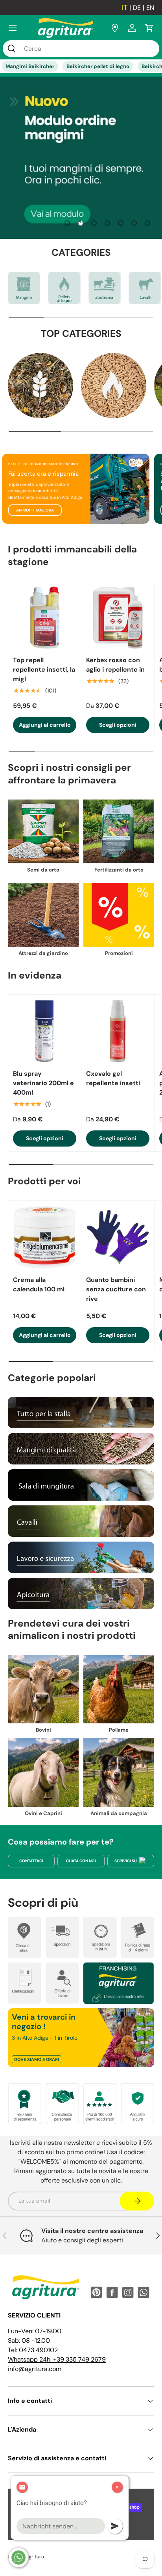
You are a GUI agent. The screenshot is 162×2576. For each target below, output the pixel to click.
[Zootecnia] (105, 288)
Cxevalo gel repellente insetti (113, 1078)
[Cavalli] (145, 288)
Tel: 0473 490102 (33, 2350)
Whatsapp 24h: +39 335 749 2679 (57, 2359)
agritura (35, 2557)
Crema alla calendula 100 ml (39, 1284)
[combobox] (81, 49)
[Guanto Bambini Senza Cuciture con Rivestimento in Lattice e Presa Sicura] (118, 1237)
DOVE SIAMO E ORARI (37, 2059)
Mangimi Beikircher (30, 66)
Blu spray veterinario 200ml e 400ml (43, 1083)
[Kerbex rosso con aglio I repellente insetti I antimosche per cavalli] (118, 618)
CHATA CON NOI (81, 1861)
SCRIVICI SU (126, 1861)
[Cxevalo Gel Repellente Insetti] (118, 1031)
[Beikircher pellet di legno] (64, 288)
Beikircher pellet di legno (98, 66)
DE (137, 8)
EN (150, 8)
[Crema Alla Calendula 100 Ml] (45, 1237)
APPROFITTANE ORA (35, 510)
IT (125, 7)
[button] (149, 28)
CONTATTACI (31, 1861)
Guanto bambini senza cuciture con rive (116, 1289)
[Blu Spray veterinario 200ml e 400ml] (45, 1031)
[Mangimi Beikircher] (24, 288)
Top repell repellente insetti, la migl (44, 669)
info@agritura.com (35, 2369)
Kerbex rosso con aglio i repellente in (115, 665)
